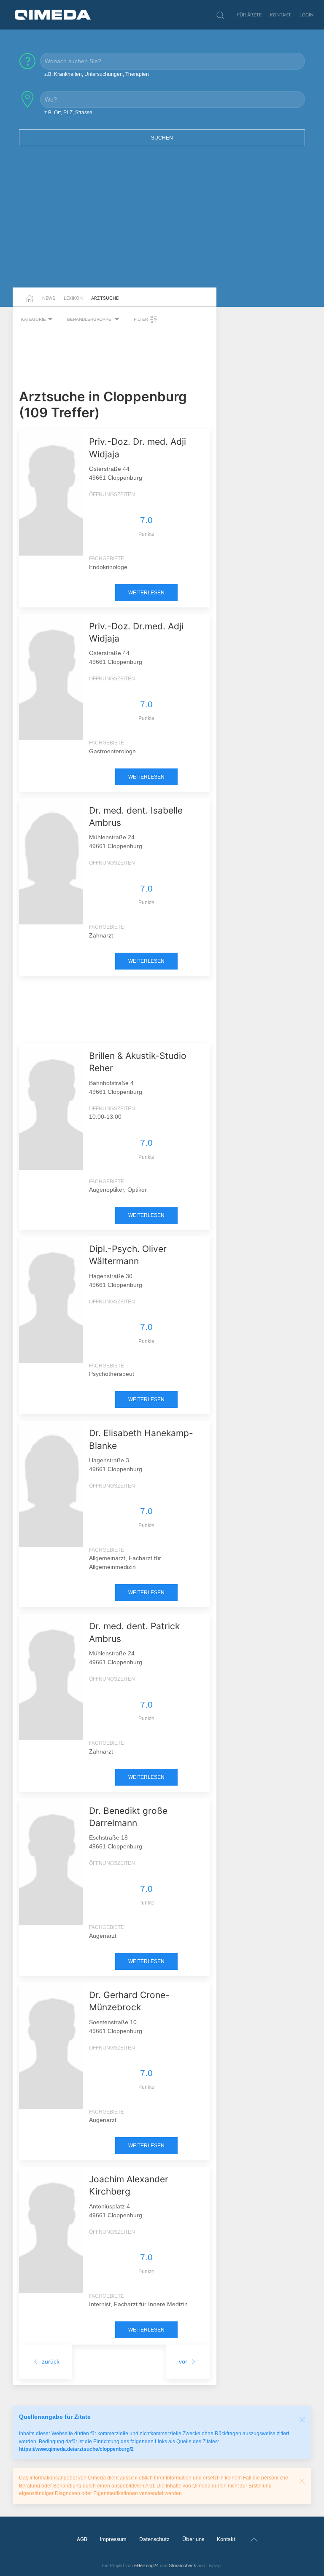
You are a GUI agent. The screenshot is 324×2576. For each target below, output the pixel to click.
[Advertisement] (162, 222)
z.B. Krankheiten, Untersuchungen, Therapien (97, 74)
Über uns (193, 2539)
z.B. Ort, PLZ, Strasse (68, 113)
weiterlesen (146, 593)
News (49, 298)
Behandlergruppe (90, 319)
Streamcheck (182, 2565)
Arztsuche (105, 298)
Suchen (162, 138)
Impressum (113, 2539)
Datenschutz (154, 2539)
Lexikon (73, 298)
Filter (142, 319)
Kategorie (34, 319)
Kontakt (281, 15)
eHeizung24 (146, 2565)
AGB (82, 2539)
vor (184, 2361)
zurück (50, 2361)
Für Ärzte (249, 15)
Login (306, 15)
